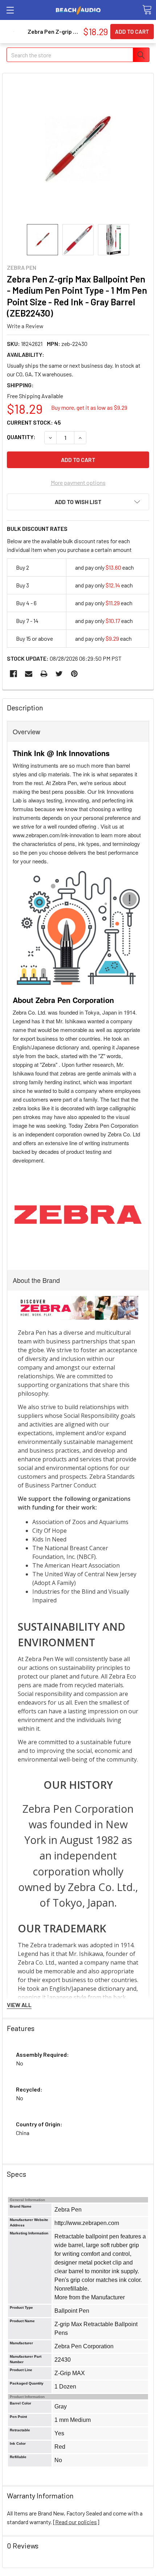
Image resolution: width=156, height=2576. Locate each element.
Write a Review (25, 326)
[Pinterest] (74, 674)
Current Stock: (34, 422)
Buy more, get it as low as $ (89, 407)
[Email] (29, 674)
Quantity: (21, 437)
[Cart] (147, 10)
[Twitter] (59, 674)
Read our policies (76, 2522)
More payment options (78, 482)
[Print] (44, 674)
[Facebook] (13, 674)
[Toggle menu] (10, 10)
